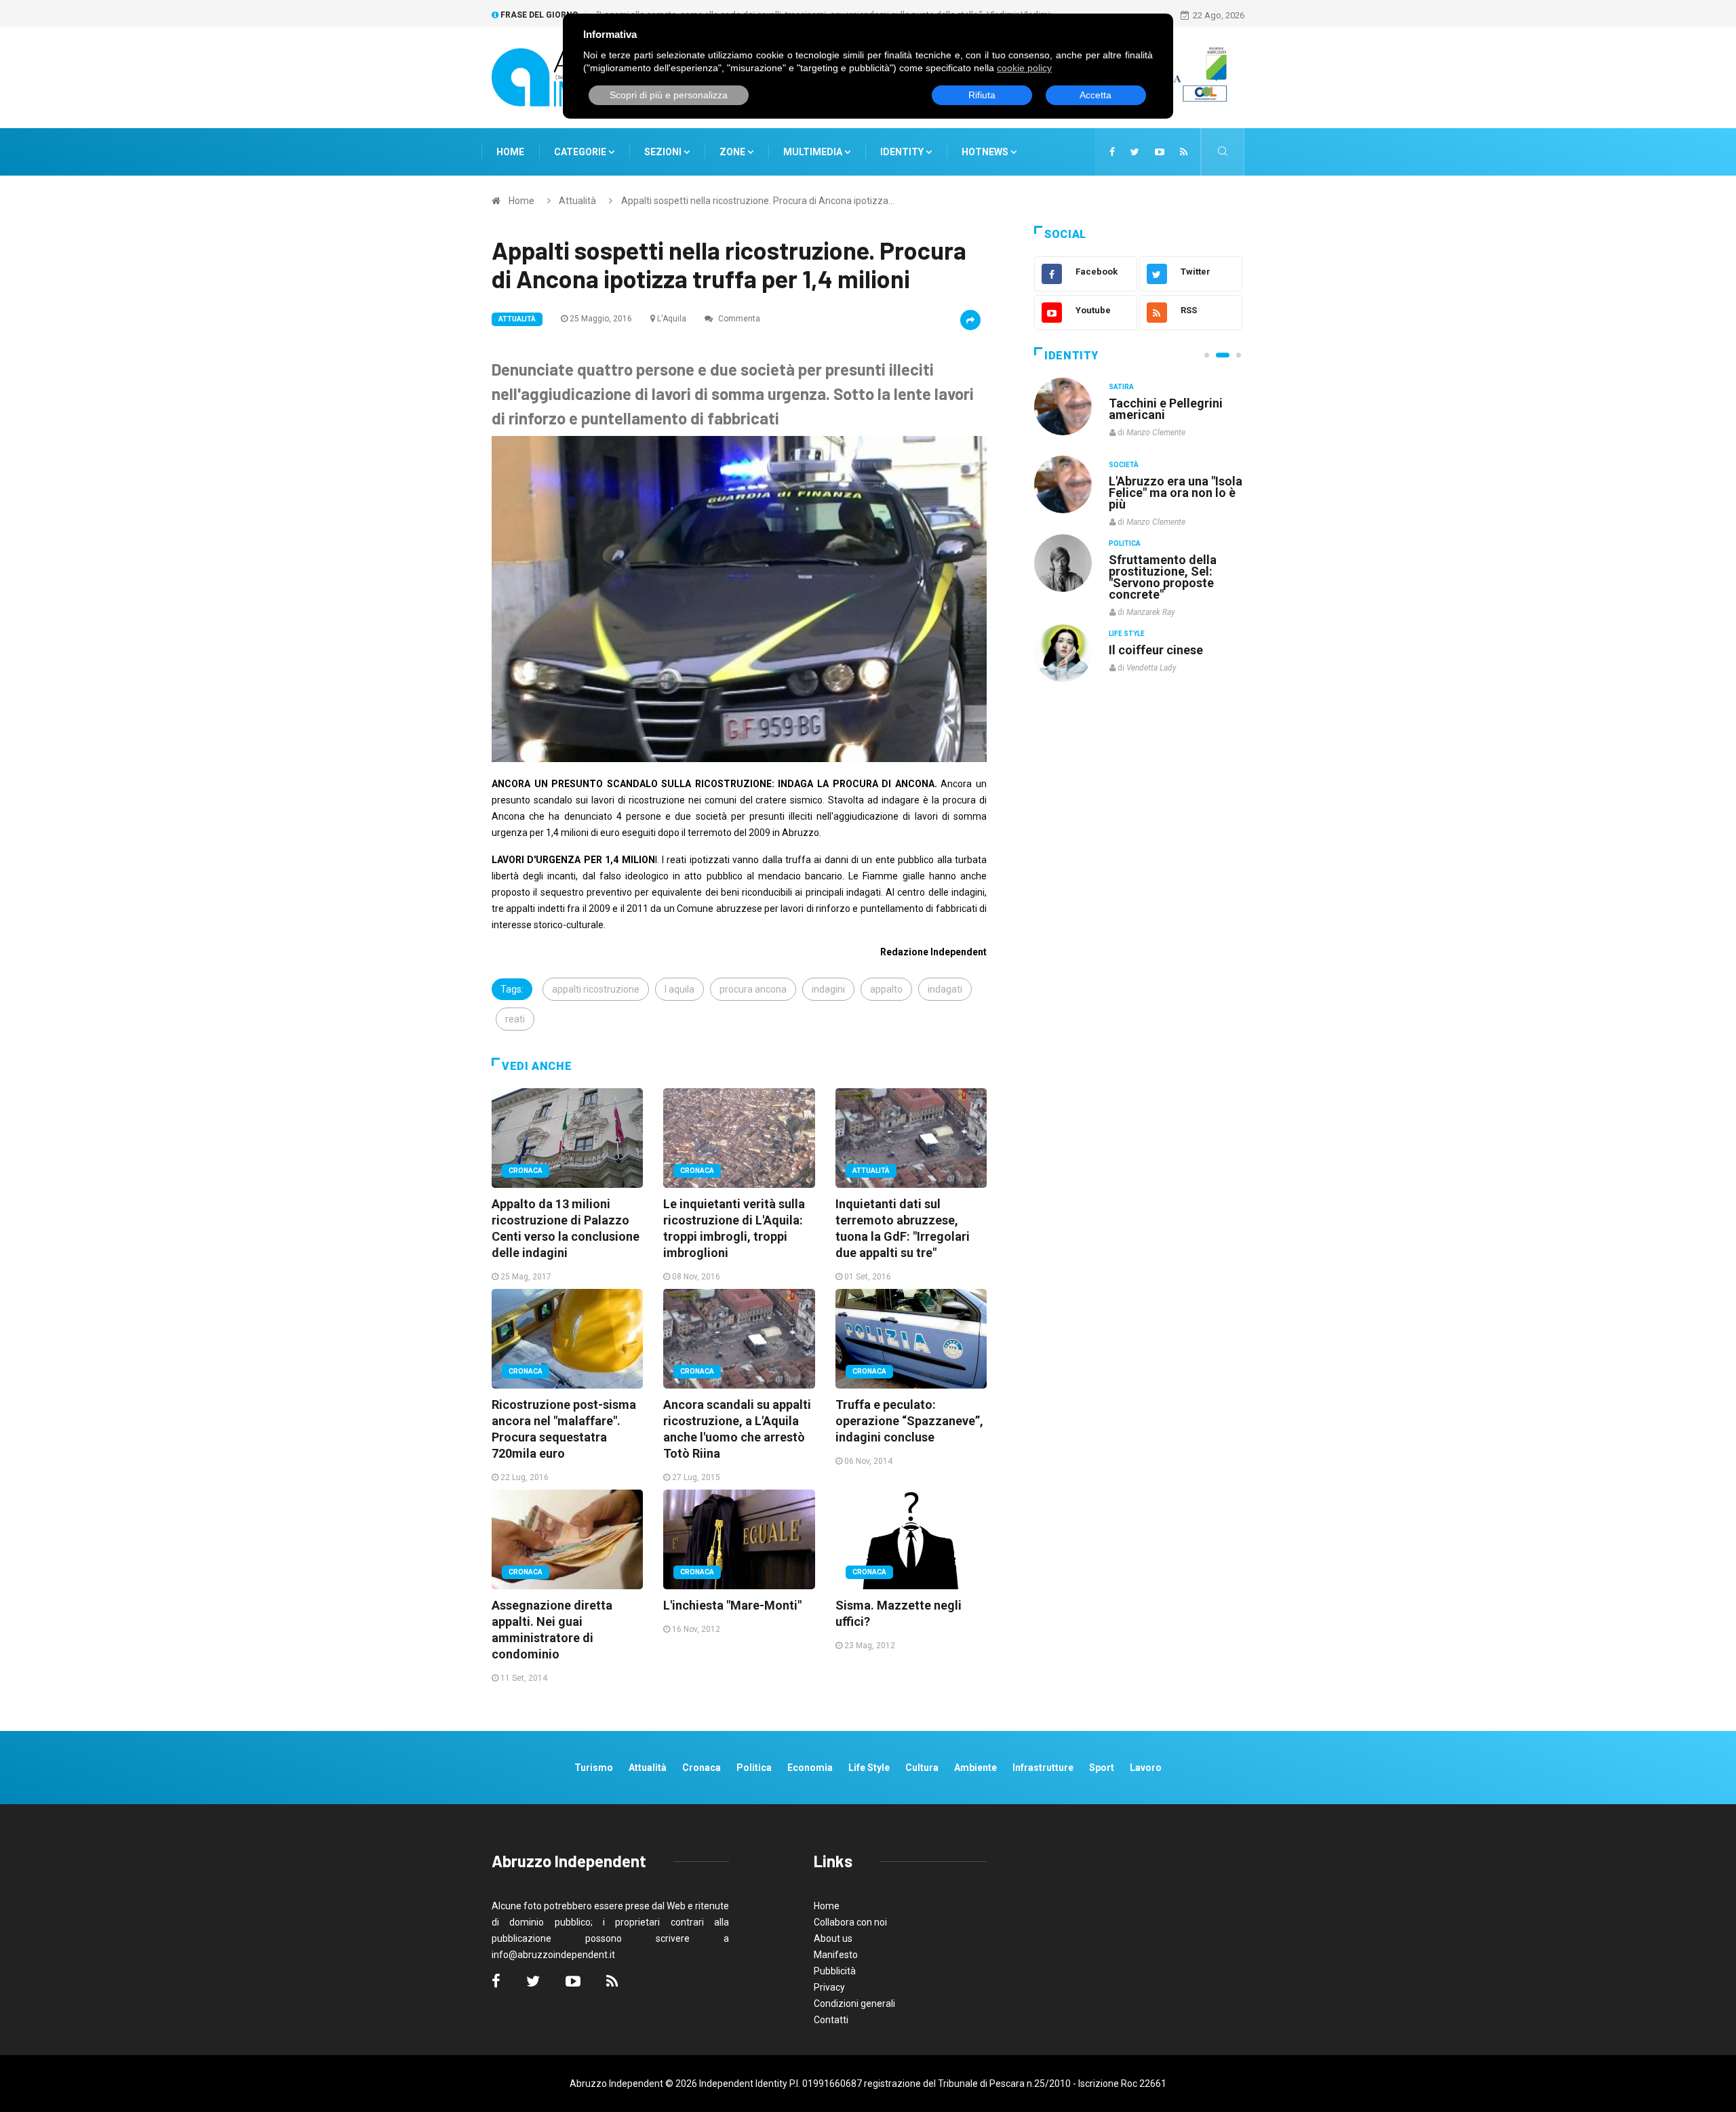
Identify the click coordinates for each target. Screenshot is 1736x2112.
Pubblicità (835, 1971)
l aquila (679, 989)
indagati (945, 989)
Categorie (581, 152)
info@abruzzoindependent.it (553, 1955)
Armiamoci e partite (1165, 559)
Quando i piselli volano (1172, 481)
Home (510, 152)
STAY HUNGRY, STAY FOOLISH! (1168, 409)
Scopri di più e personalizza (669, 95)
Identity (902, 152)
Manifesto (836, 1955)
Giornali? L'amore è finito (1163, 643)
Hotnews (985, 152)
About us (833, 1938)
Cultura (1124, 387)
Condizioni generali (854, 2004)
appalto (886, 989)
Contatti (831, 2020)
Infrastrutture (1043, 1768)
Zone (733, 152)
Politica (1125, 543)
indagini (828, 989)
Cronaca (526, 1171)
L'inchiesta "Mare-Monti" (732, 1605)
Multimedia (814, 152)
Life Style (1127, 465)
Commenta (738, 319)
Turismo (594, 1768)
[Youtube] (1160, 152)
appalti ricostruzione (596, 989)
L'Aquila (672, 319)
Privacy (829, 1987)
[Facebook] (1112, 152)
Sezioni (664, 152)
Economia (810, 1768)
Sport (1102, 1768)
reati (515, 1019)
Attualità (577, 201)
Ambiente (975, 1768)
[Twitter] (1135, 152)
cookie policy (1024, 68)
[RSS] (1184, 152)
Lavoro (1146, 1768)
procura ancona (753, 989)
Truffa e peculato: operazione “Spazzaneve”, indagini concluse (909, 1421)
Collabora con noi (850, 1922)
